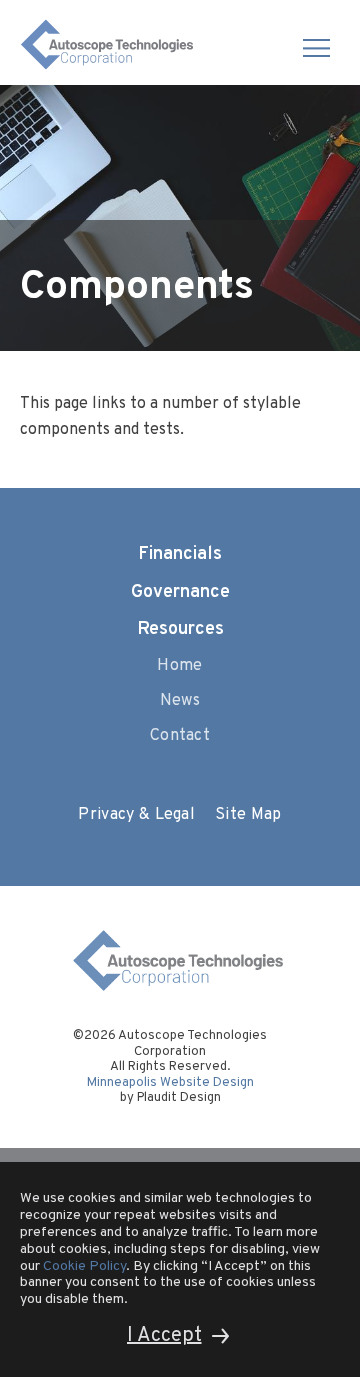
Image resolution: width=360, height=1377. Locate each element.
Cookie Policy (84, 1266)
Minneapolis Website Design (170, 1083)
